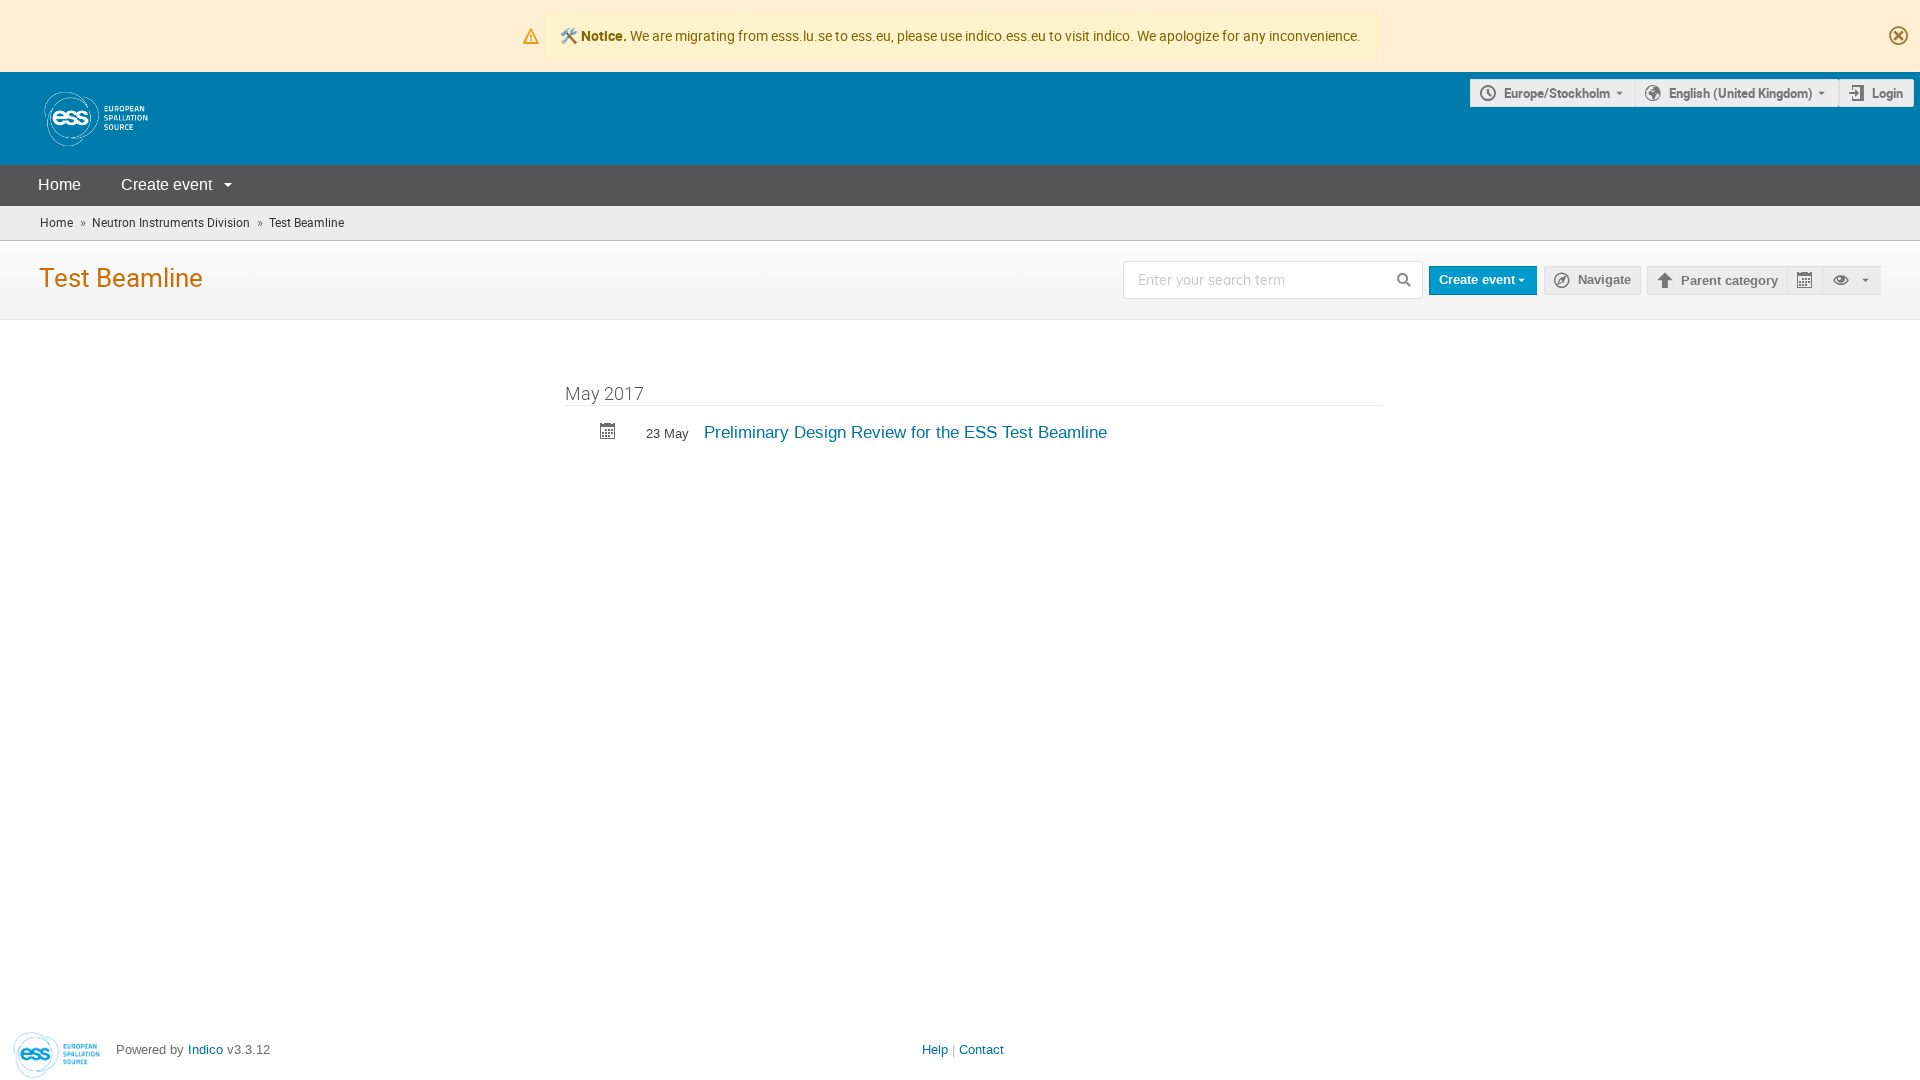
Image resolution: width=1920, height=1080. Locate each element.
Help (935, 1049)
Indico (205, 1049)
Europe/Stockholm (1557, 93)
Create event (166, 184)
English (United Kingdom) (1741, 93)
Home (59, 184)
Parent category (1729, 281)
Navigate (1604, 280)
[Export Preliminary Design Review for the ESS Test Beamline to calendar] (608, 433)
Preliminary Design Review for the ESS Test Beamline (905, 432)
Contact (981, 1049)
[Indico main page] (76, 118)
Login (1887, 93)
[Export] (1804, 280)
